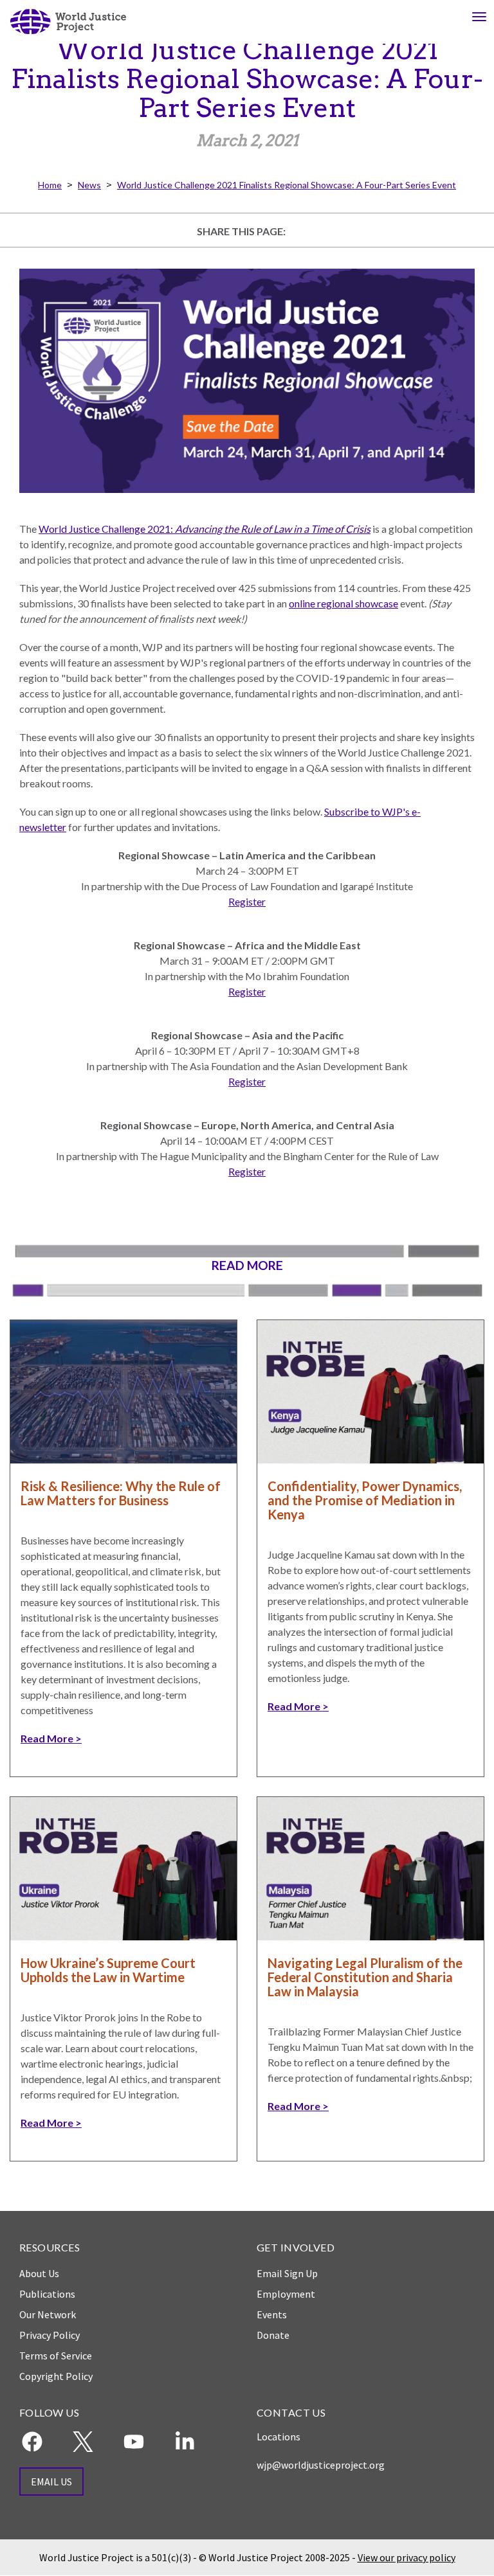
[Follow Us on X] (83, 2442)
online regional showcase (343, 603)
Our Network (48, 2314)
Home (50, 185)
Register (247, 901)
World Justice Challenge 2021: (205, 529)
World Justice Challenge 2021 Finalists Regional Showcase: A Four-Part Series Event (287, 185)
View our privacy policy (407, 2557)
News (89, 185)
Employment (286, 2294)
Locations (279, 2437)
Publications (47, 2294)
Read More (47, 1738)
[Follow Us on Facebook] (32, 2442)
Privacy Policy (50, 2335)
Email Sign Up (287, 2273)
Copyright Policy (56, 2376)
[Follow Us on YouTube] (134, 2442)
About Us (39, 2273)
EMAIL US (51, 2482)
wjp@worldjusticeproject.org (321, 2465)
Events (272, 2314)
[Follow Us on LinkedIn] (185, 2442)
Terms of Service (56, 2356)
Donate (273, 2335)
